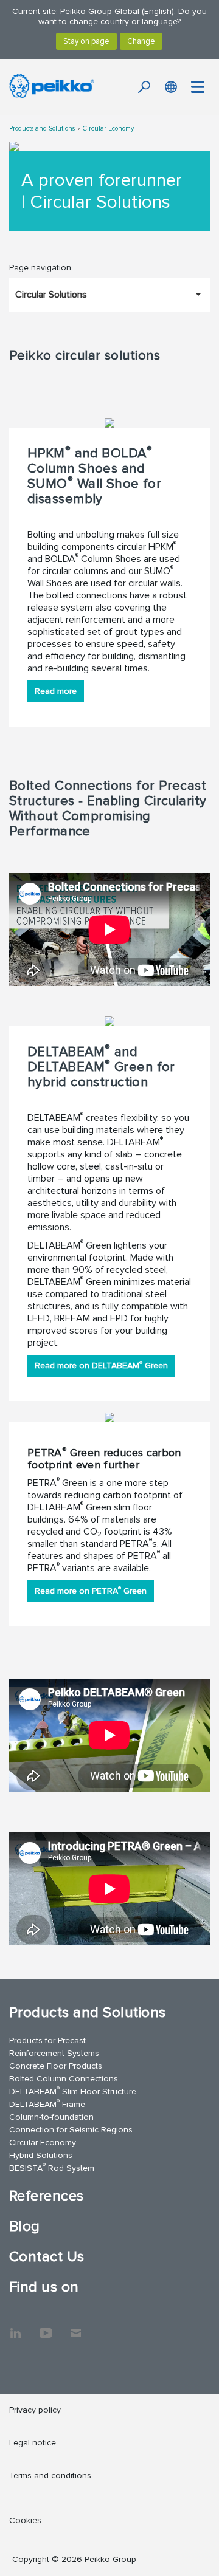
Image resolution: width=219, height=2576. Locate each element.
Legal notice (33, 2443)
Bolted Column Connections (64, 2079)
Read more (56, 691)
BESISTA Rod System (52, 2167)
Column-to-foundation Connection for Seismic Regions (71, 2123)
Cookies (25, 2520)
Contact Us (47, 2257)
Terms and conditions (50, 2475)
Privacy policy (35, 2410)
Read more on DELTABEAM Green (101, 1365)
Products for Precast (47, 2040)
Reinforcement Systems (54, 2053)
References (47, 2196)
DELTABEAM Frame (47, 2104)
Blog (25, 2226)
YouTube (46, 2327)
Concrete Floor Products (56, 2066)
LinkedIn (15, 2327)
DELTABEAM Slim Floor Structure (73, 2091)
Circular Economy (108, 128)
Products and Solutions (42, 128)
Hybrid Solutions (41, 2155)
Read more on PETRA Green (91, 1590)
